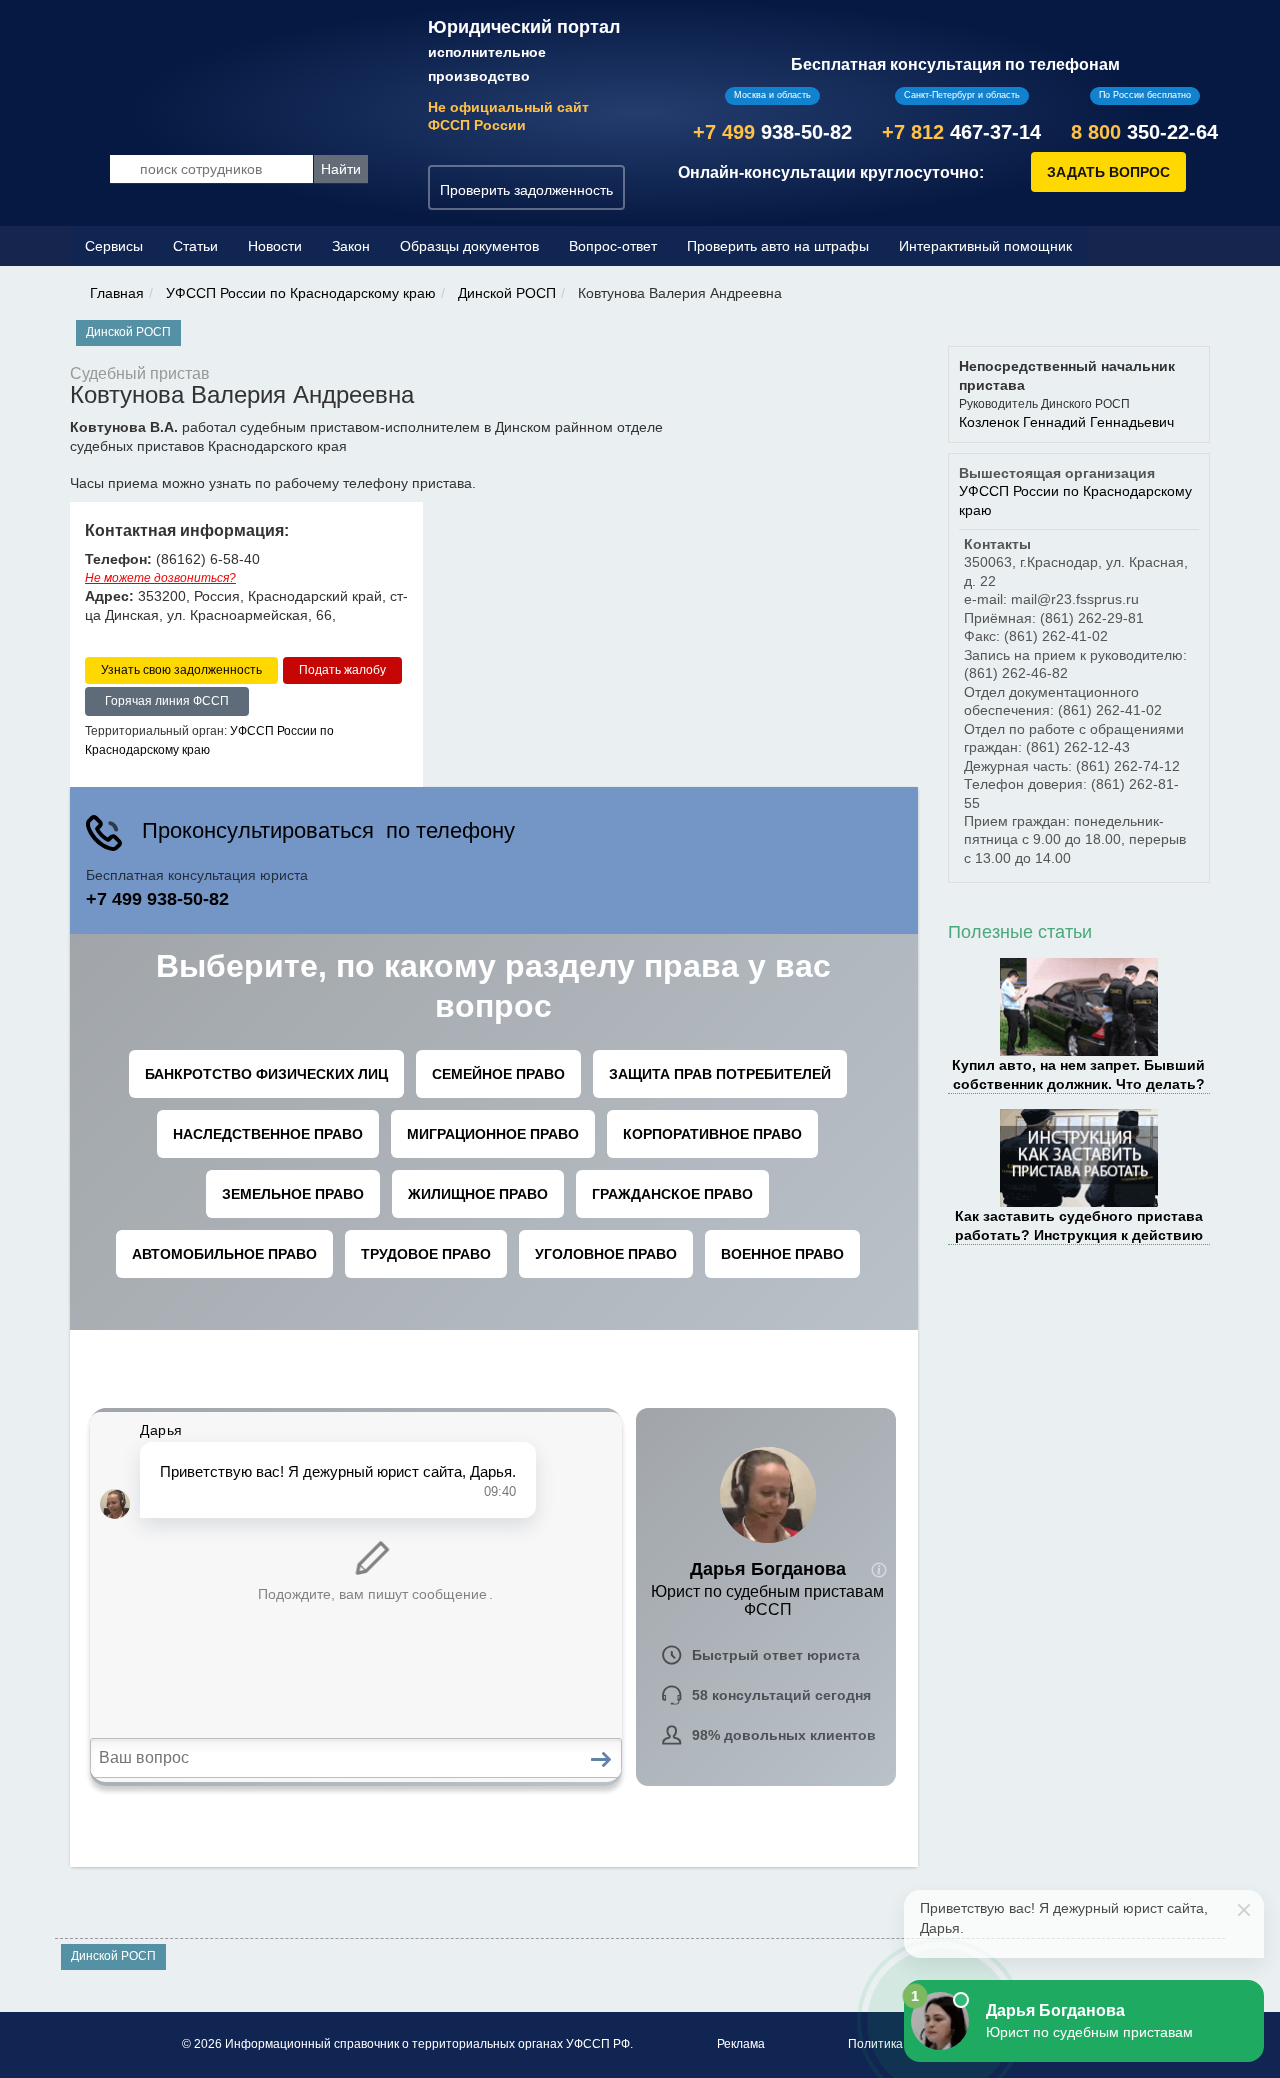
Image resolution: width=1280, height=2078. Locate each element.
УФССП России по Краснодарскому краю (301, 293)
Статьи (195, 246)
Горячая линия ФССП (167, 701)
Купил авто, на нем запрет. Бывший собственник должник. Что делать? (1078, 1074)
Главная (117, 293)
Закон (351, 246)
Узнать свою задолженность (181, 670)
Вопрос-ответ (613, 246)
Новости (275, 246)
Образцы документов (469, 246)
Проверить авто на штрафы (778, 246)
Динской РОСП (507, 293)
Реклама (741, 2044)
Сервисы (114, 246)
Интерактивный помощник (985, 246)
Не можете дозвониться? (160, 578)
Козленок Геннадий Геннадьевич (1066, 422)
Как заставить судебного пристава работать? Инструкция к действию (1079, 1225)
